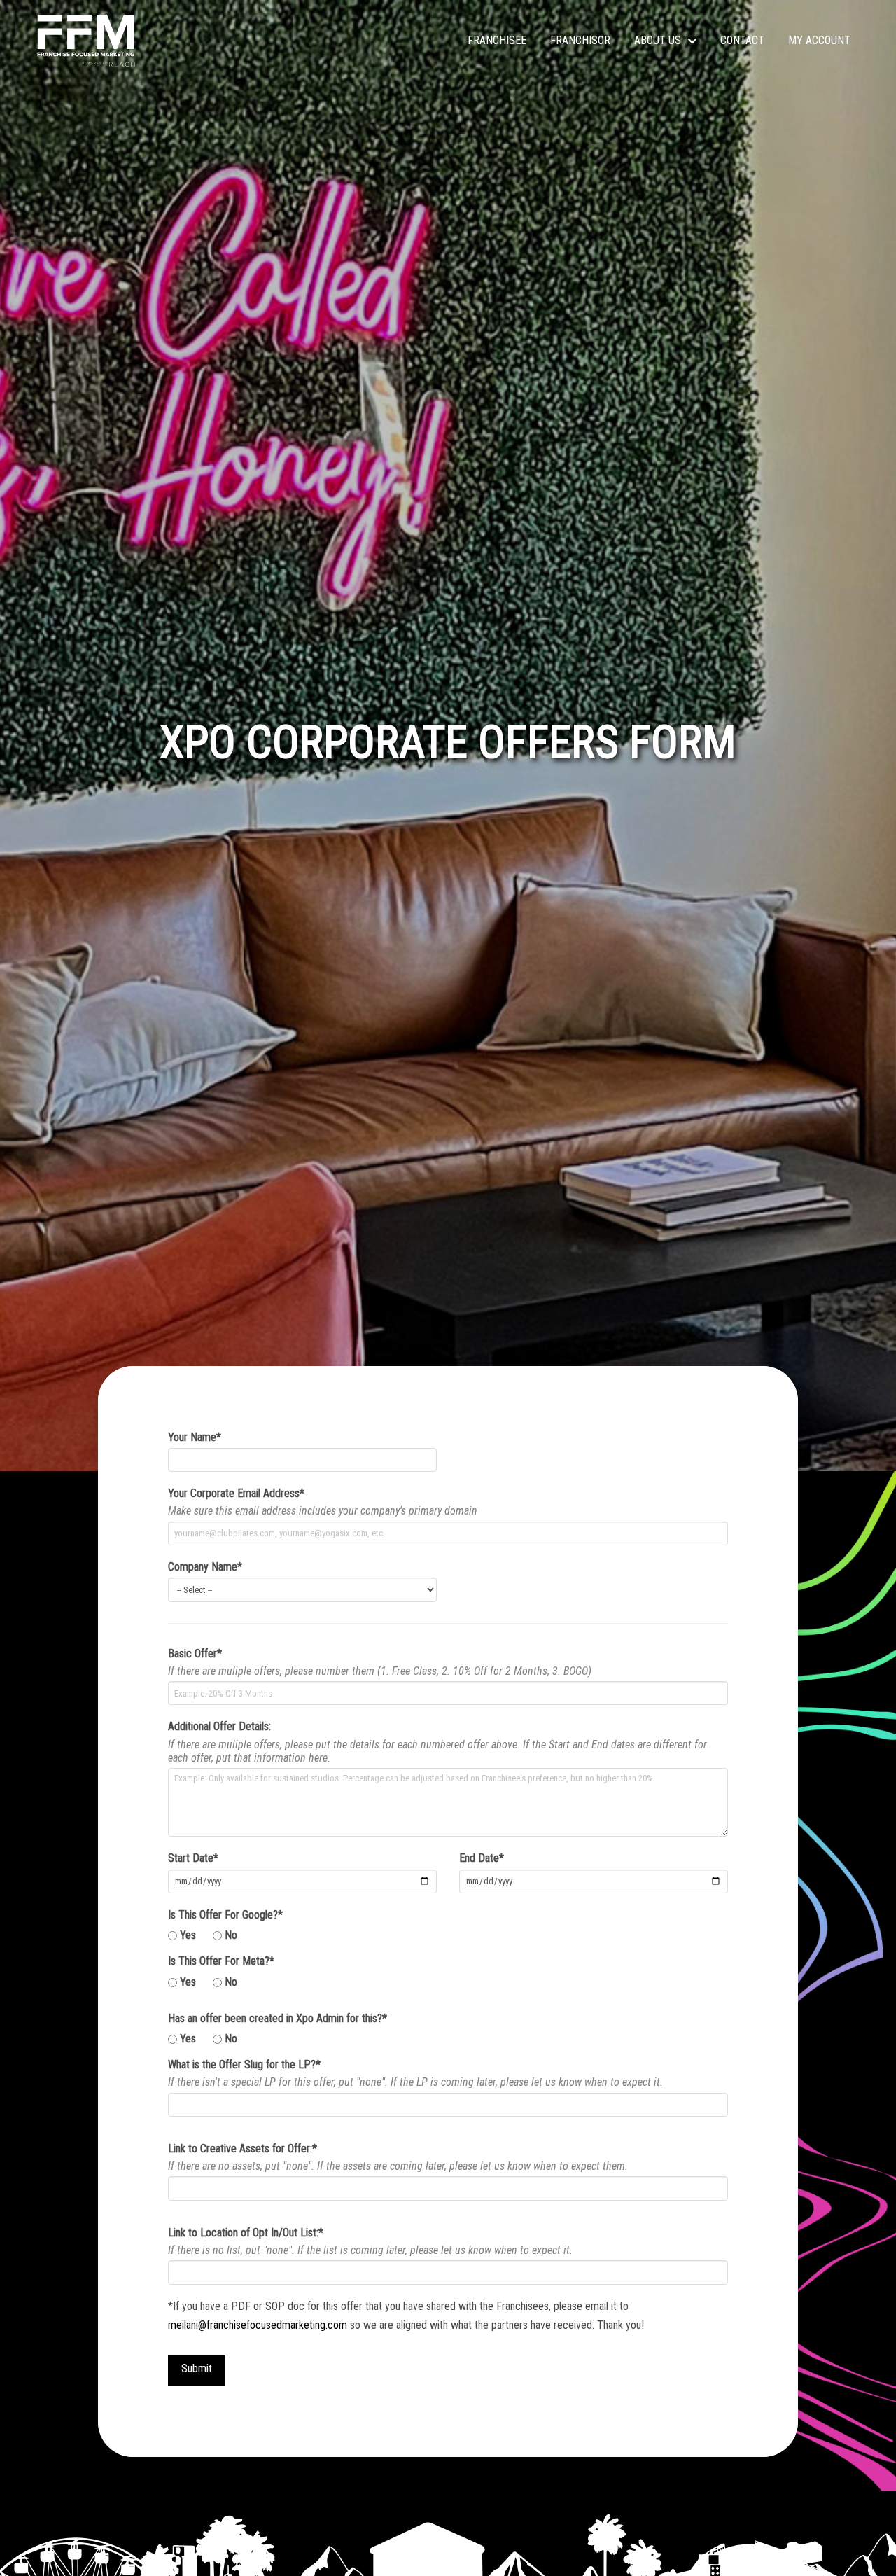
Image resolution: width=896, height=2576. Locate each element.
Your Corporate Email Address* (236, 1493)
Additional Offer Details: (219, 1726)
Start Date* (193, 1858)
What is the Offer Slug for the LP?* (244, 2065)
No (231, 1935)
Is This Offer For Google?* (225, 1915)
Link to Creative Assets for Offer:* (243, 2149)
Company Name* (205, 1567)
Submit (197, 2368)
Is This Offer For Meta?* (221, 1961)
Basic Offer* (195, 1653)
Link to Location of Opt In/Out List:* (246, 2233)
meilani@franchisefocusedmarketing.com (258, 2325)
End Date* (482, 1858)
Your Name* (195, 1437)
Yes (188, 1935)
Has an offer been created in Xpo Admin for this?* (278, 2018)
